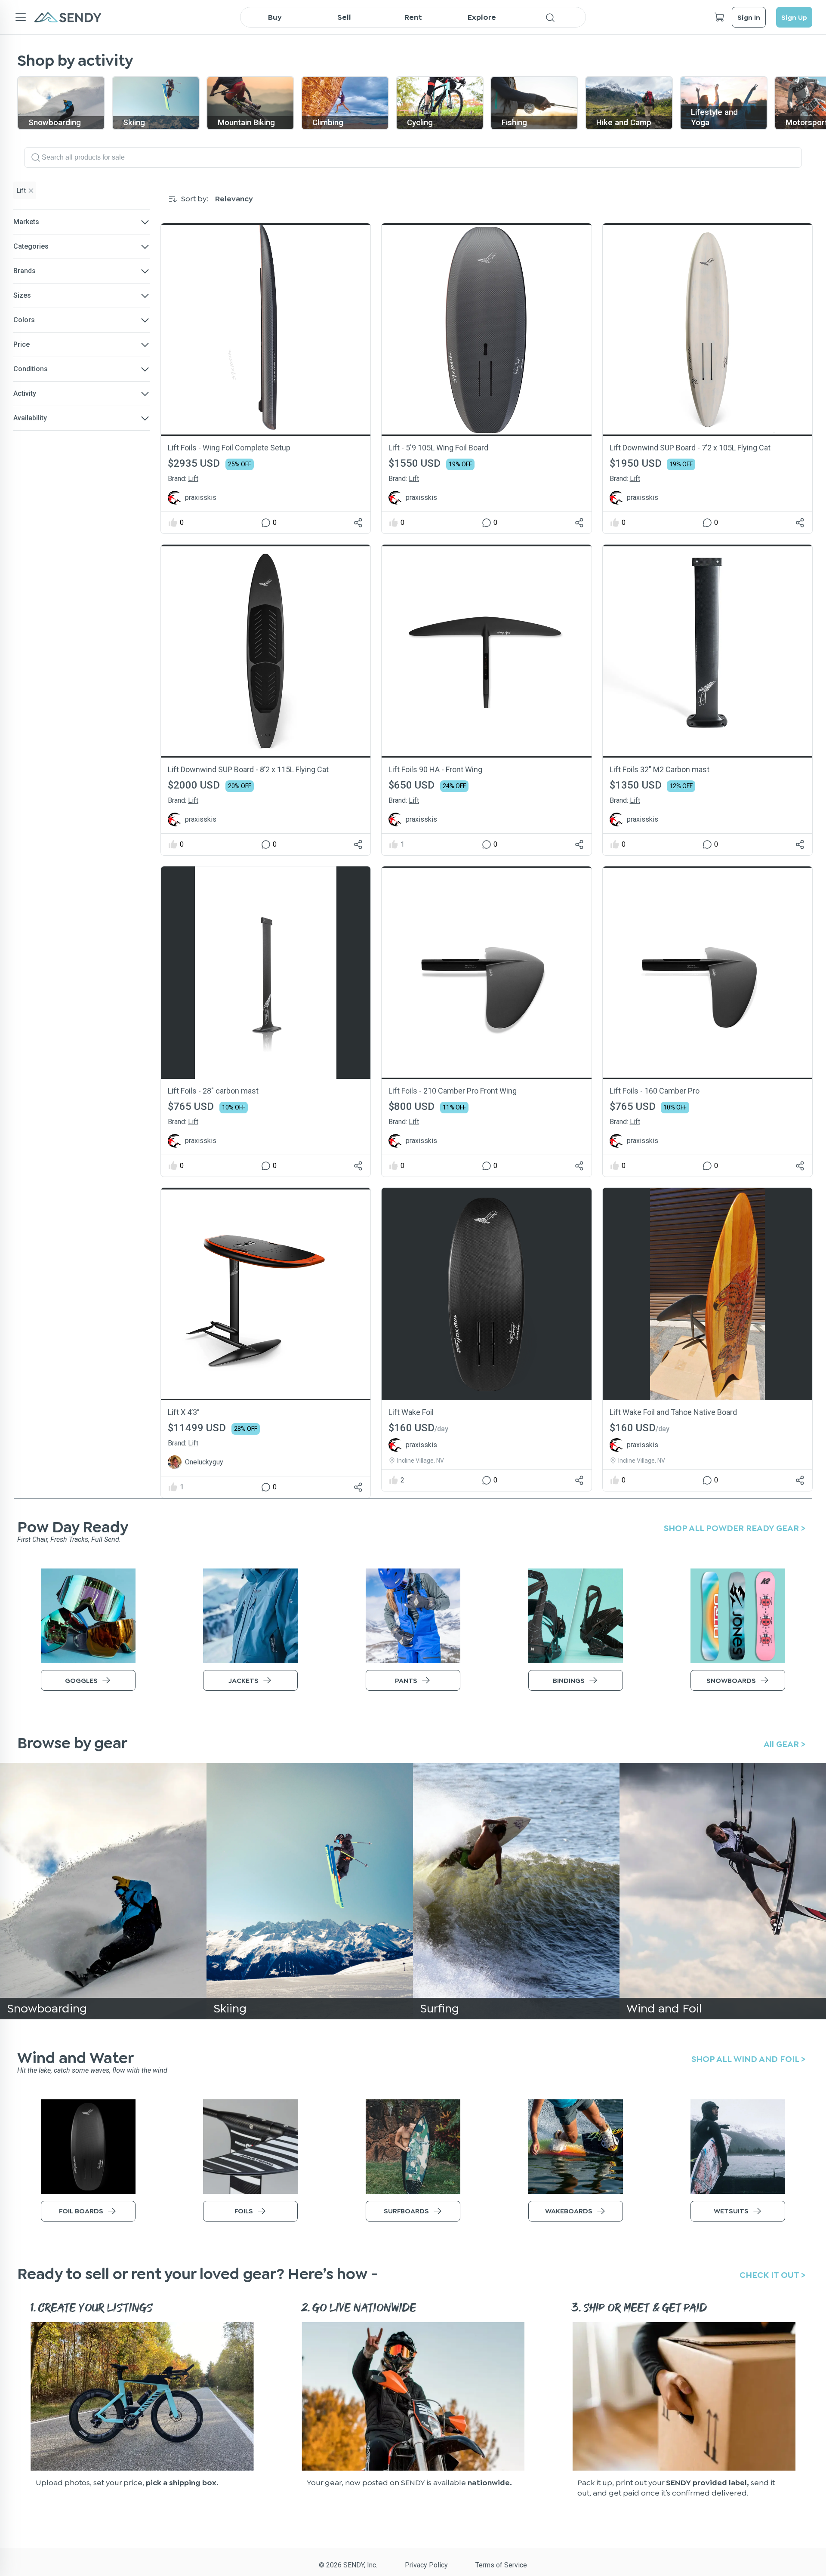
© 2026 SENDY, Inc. (348, 2565)
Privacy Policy (426, 2565)
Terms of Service (501, 2565)
